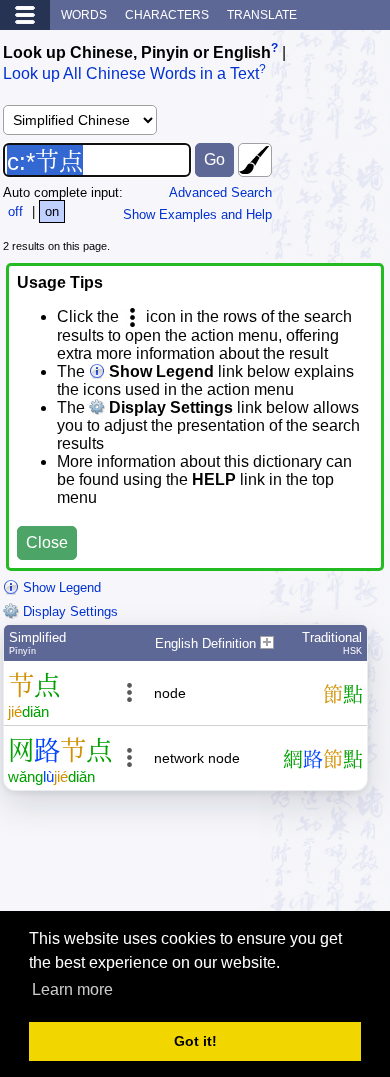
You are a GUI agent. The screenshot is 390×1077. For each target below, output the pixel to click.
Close (47, 542)
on (52, 211)
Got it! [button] (195, 1041)
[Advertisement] (227, 859)
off (15, 211)
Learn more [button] (72, 989)
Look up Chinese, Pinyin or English (137, 52)
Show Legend (60, 587)
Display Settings (68, 611)
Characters (167, 15)
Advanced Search (220, 192)
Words (84, 15)
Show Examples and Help (197, 214)
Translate (262, 15)
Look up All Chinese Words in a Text (131, 74)
